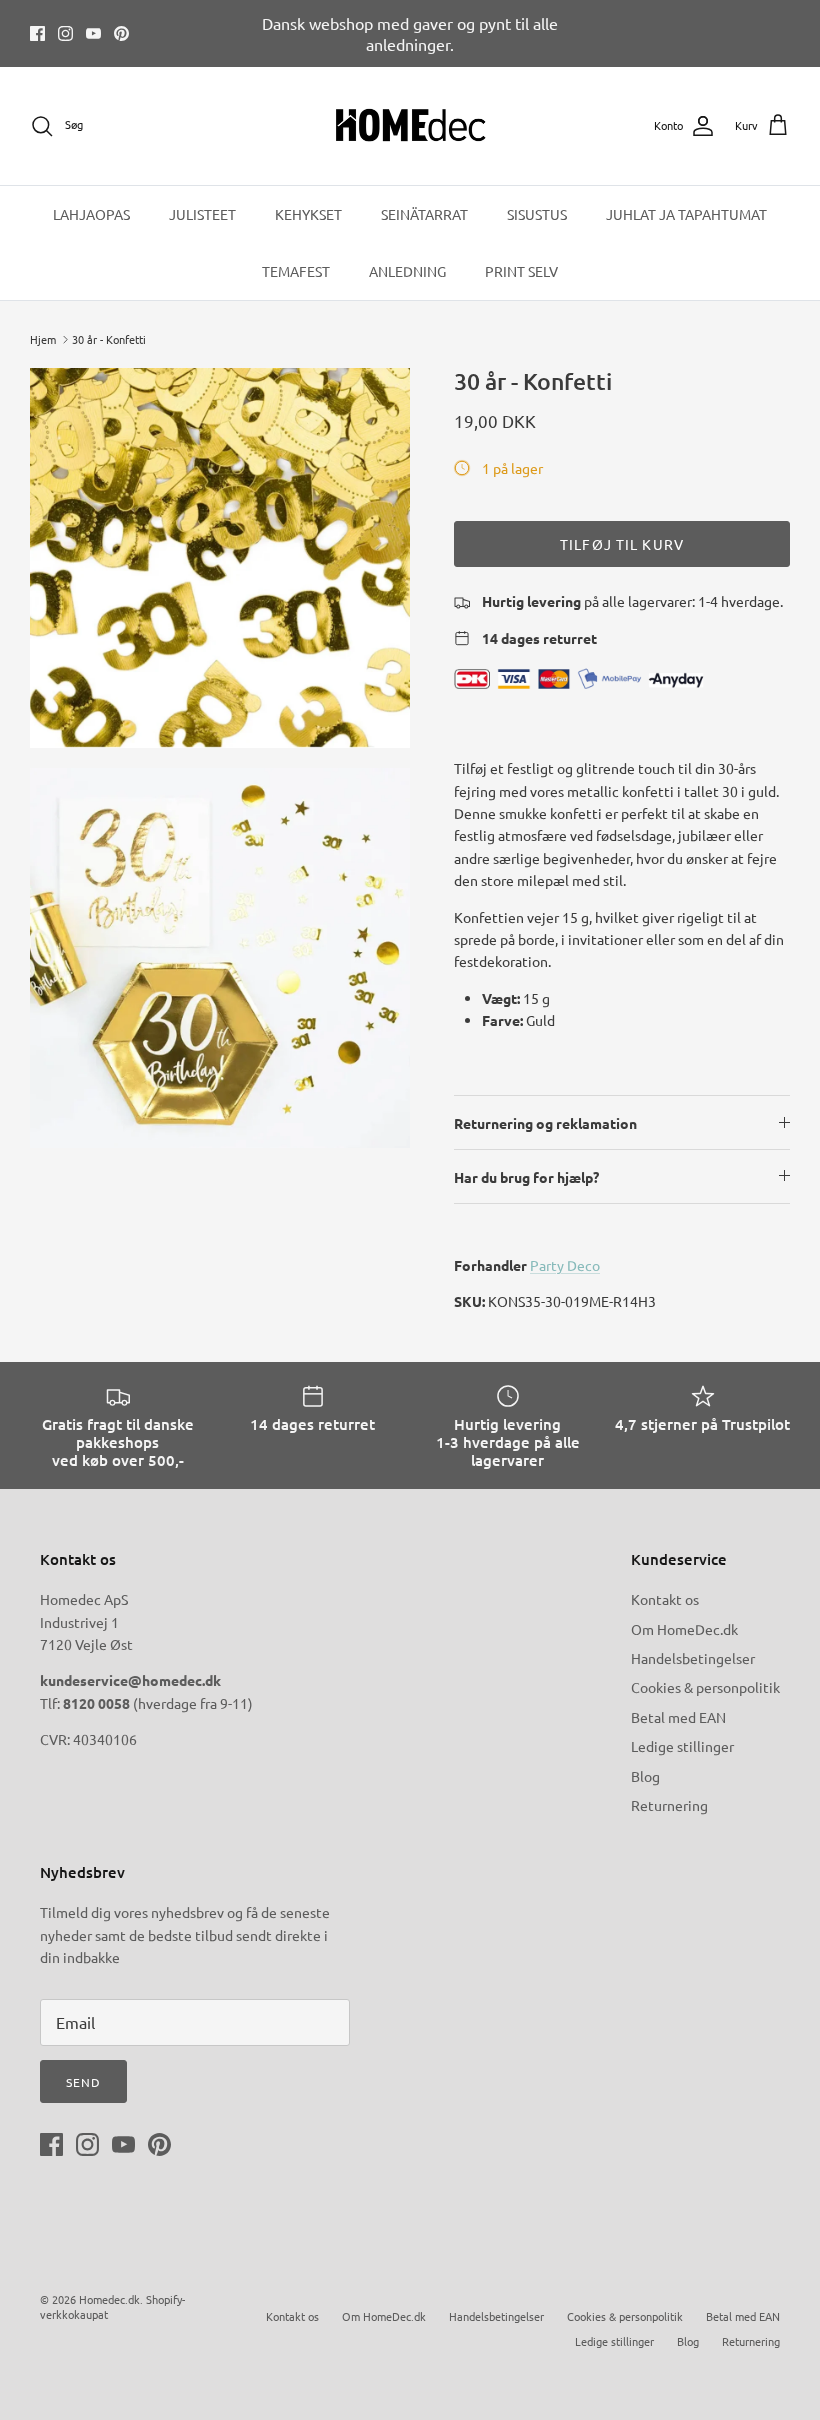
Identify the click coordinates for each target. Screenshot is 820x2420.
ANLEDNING (407, 271)
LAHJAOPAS (91, 214)
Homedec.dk (109, 2299)
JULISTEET (202, 214)
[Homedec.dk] (410, 126)
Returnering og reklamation (545, 1123)
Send (83, 2082)
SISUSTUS (537, 214)
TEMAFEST (296, 271)
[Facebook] (37, 33)
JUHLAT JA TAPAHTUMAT (686, 214)
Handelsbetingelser (693, 1658)
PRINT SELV (521, 271)
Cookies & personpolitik (705, 1687)
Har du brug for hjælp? (526, 1177)
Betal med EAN (678, 1717)
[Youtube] (93, 33)
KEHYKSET (308, 214)
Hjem (43, 339)
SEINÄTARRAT (424, 214)
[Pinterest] (121, 33)
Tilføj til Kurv (622, 544)
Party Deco (565, 1265)
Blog (645, 1776)
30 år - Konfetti (109, 339)
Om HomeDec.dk (684, 1629)
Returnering (669, 1805)
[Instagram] (65, 33)
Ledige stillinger (682, 1746)
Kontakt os (665, 1599)
